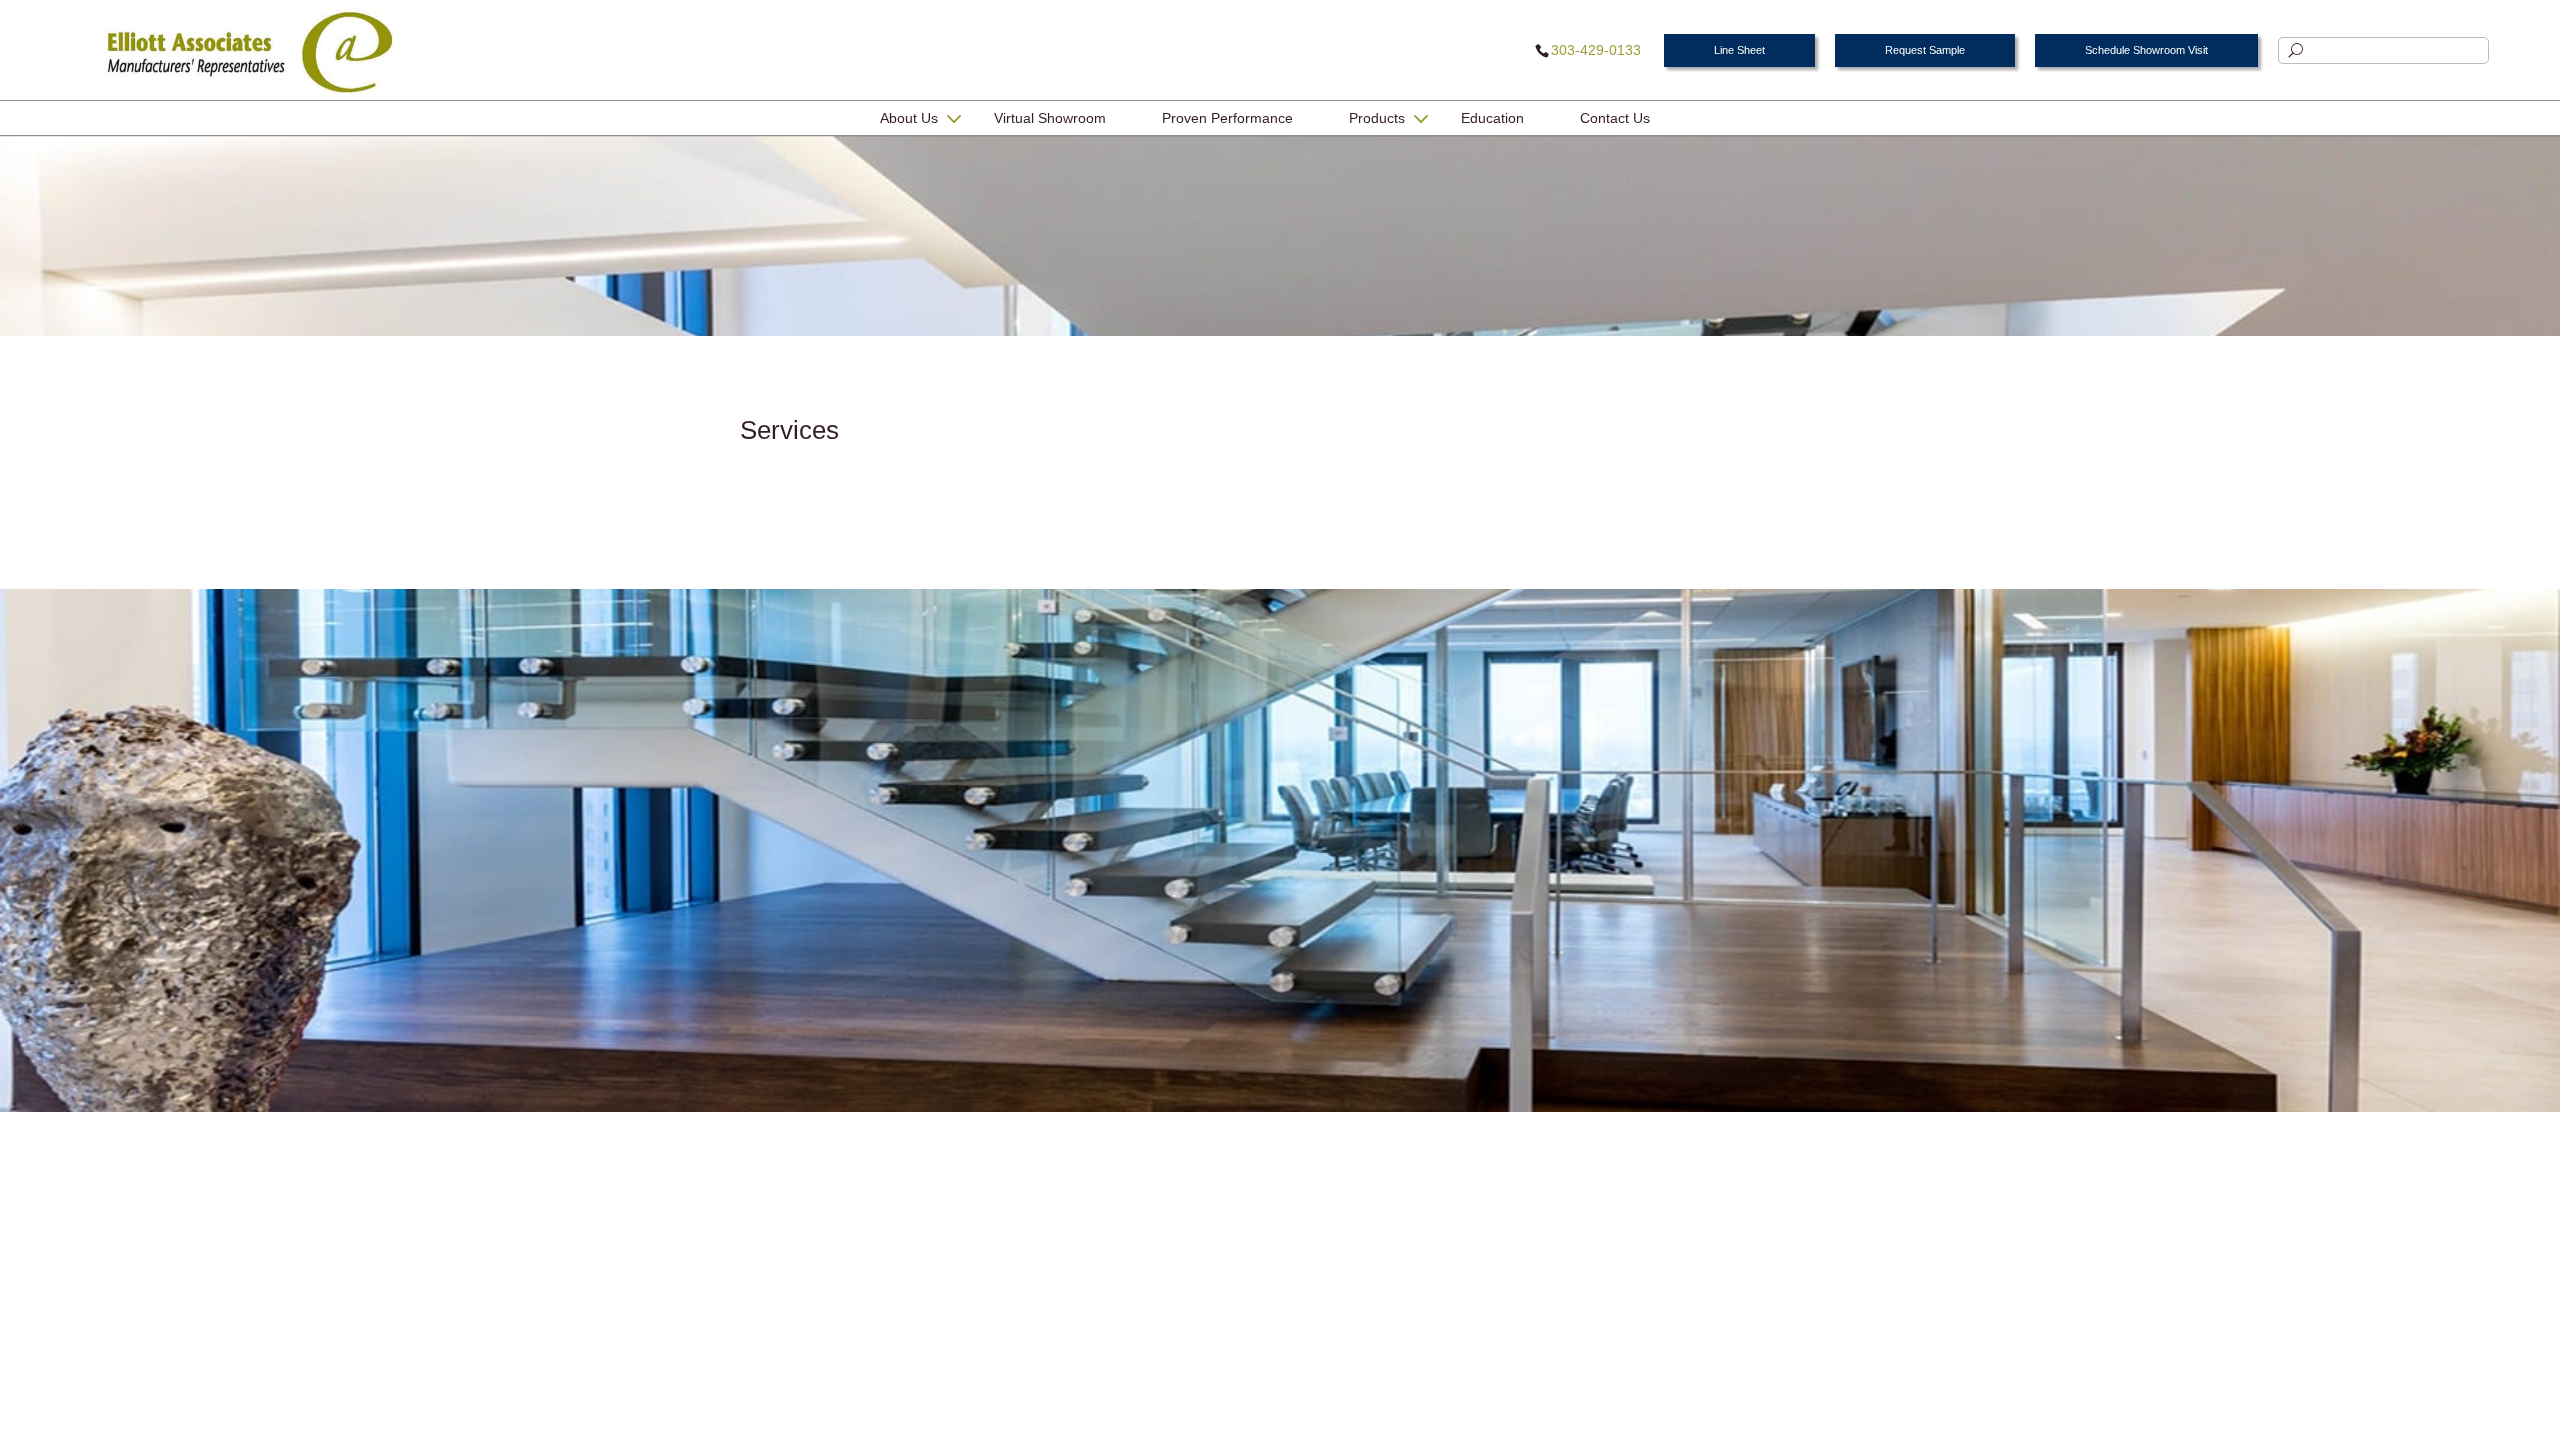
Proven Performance (1227, 118)
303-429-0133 (1596, 50)
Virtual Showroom (1050, 118)
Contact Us (1615, 118)
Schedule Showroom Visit (2146, 50)
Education (1492, 118)
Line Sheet (1739, 50)
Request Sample (1925, 50)
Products (1377, 118)
